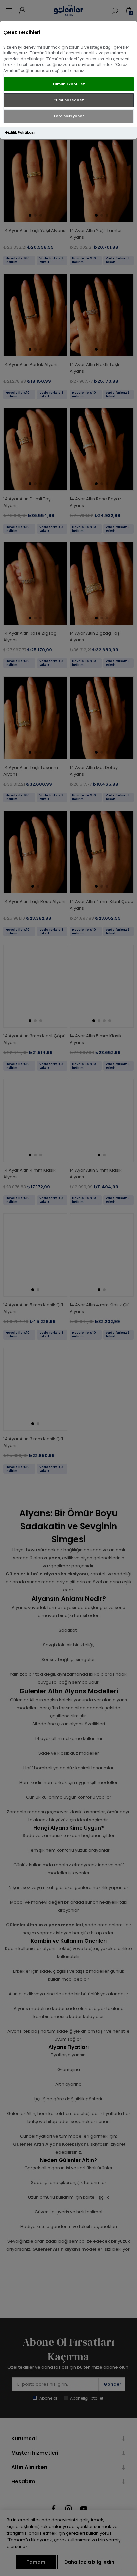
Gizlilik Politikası (20, 133)
